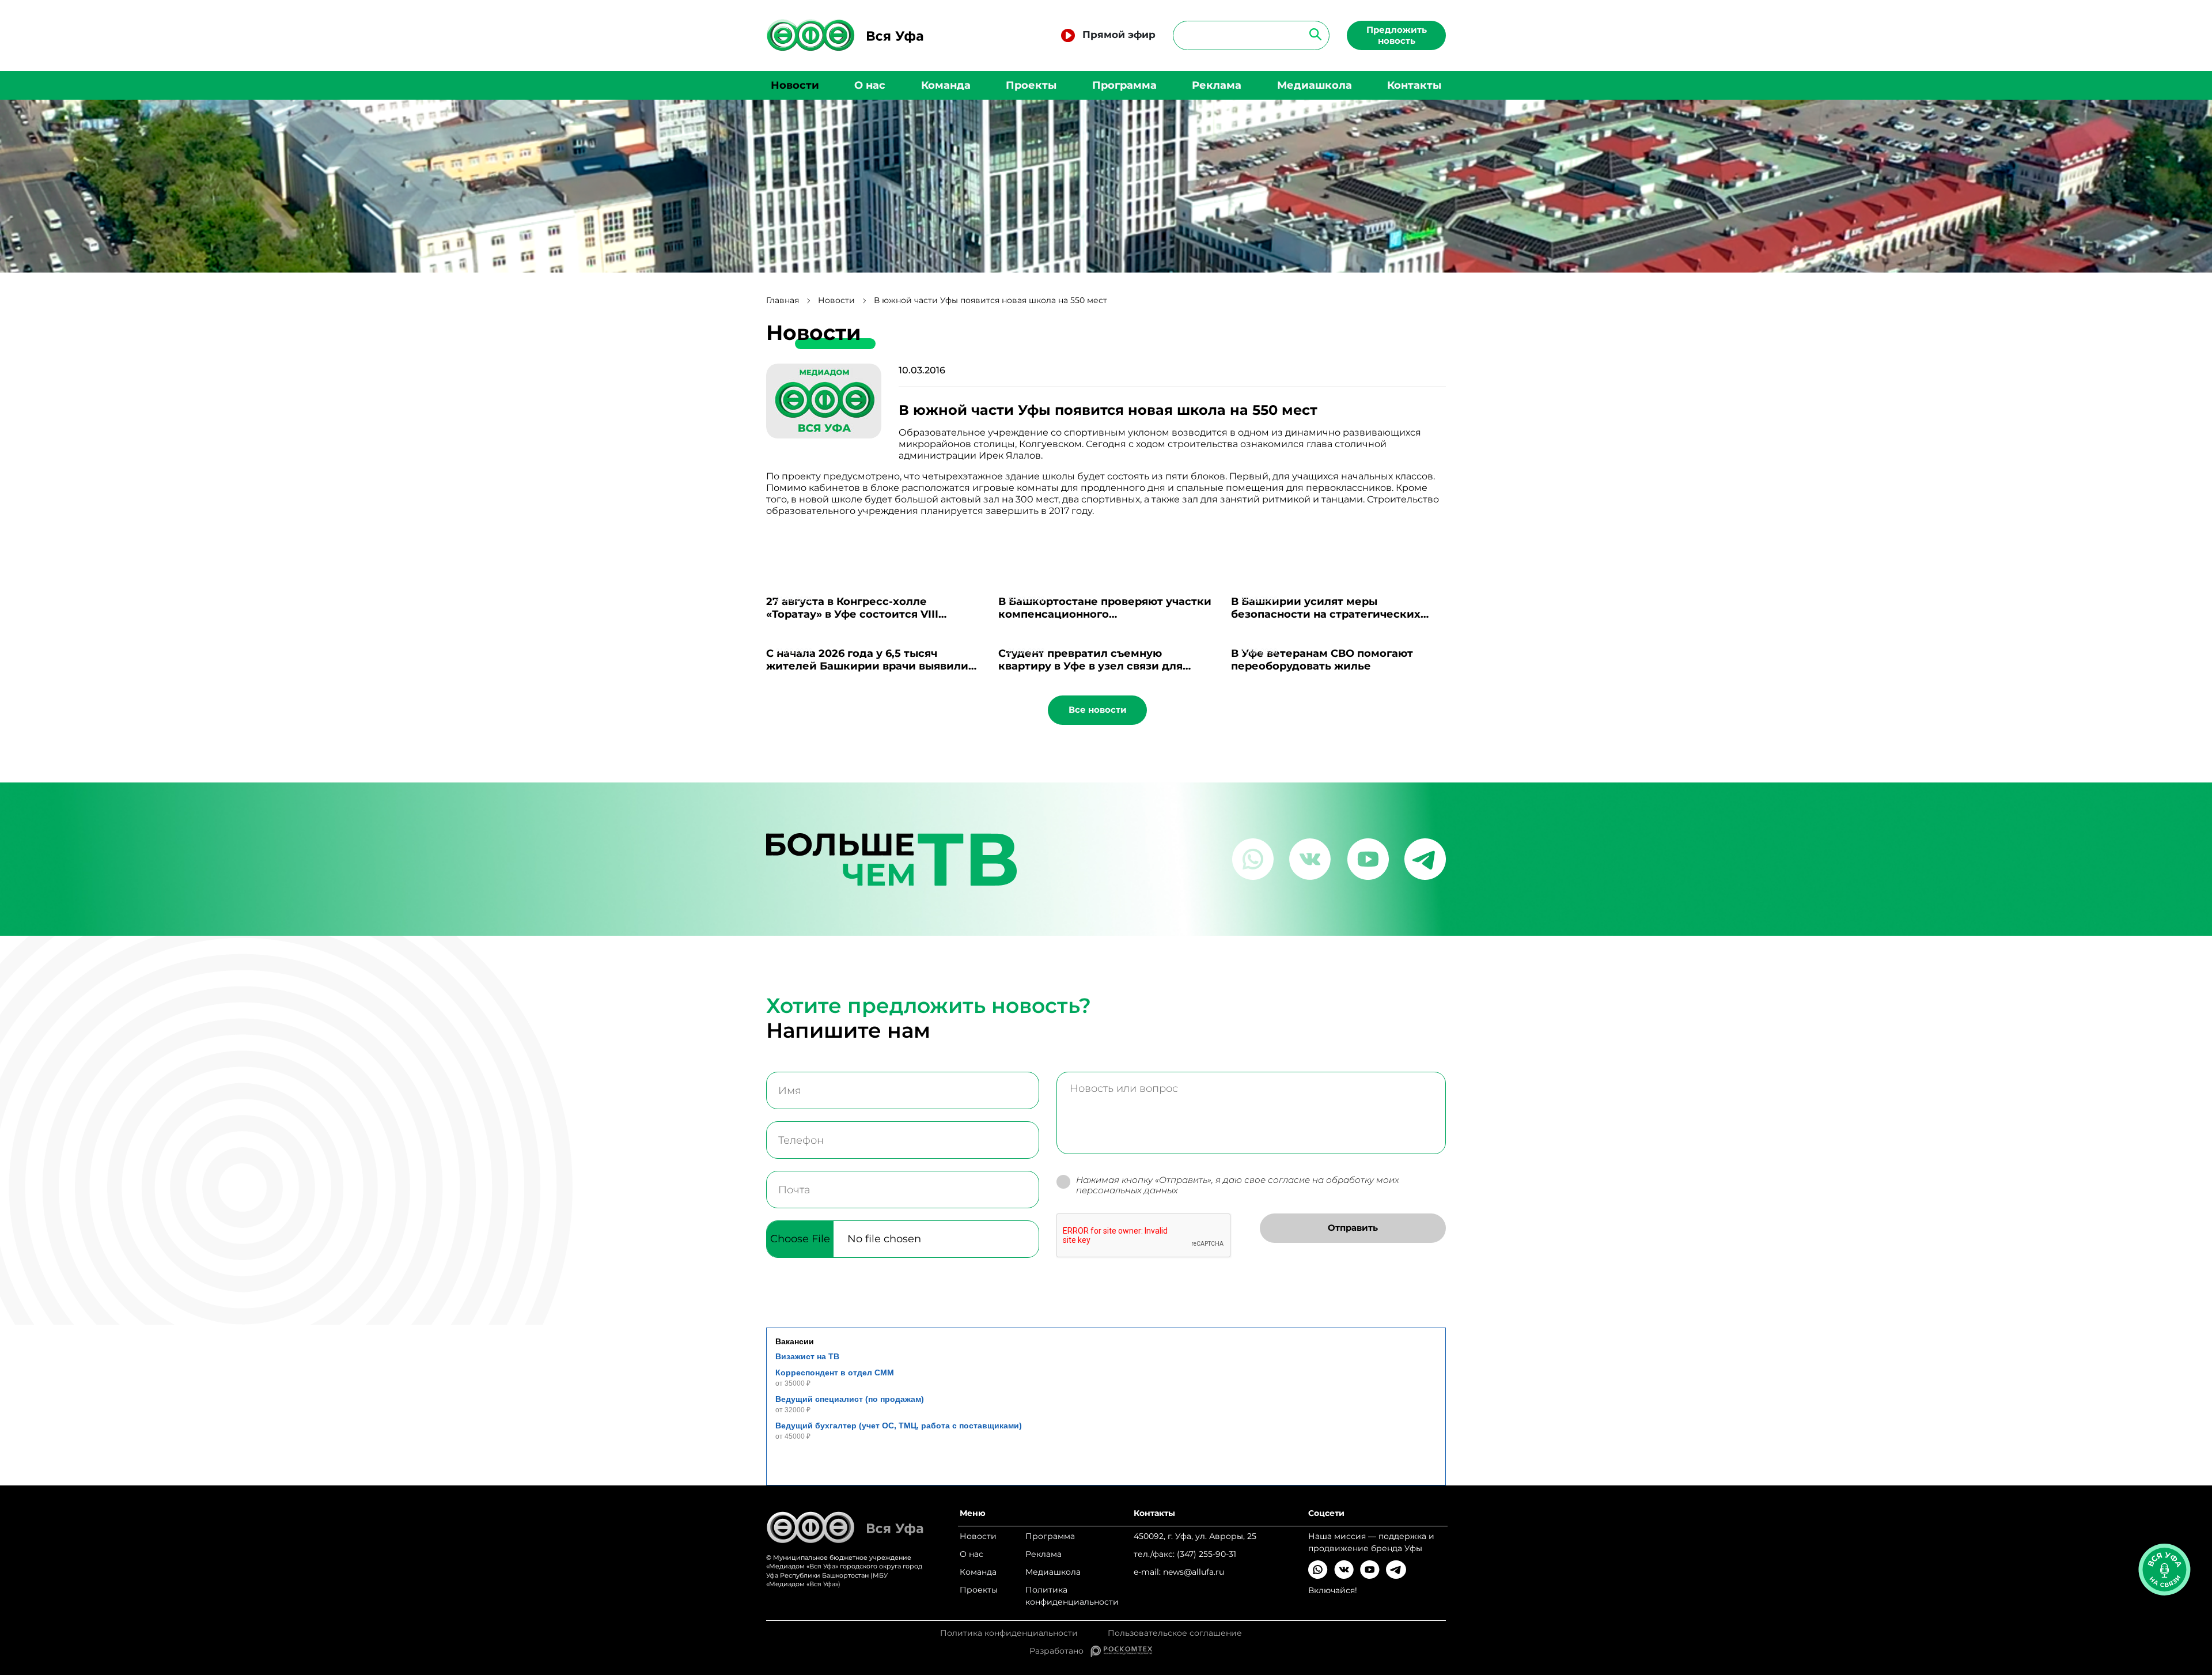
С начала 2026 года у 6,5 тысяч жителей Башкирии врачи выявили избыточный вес (867, 666)
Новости (795, 85)
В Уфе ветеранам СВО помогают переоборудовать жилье (1322, 660)
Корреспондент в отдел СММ (835, 1372)
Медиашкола (1315, 85)
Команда (946, 85)
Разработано (1060, 1651)
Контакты (1414, 85)
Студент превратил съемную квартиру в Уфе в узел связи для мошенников (1090, 666)
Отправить (1353, 1228)
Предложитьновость (1397, 35)
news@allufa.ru (1194, 1572)
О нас (870, 85)
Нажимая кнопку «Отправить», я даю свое (1238, 1186)
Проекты (1031, 85)
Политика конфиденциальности (1072, 1596)
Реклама (1217, 85)
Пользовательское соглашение (1175, 1633)
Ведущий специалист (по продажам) (850, 1399)
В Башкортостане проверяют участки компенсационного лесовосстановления (1105, 614)
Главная (783, 300)
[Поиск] (1312, 34)
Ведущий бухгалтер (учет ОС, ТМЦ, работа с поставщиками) (899, 1426)
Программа (1124, 85)
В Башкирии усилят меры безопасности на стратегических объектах (1326, 614)
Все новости (1098, 710)
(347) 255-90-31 (1207, 1554)
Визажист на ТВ (807, 1356)
